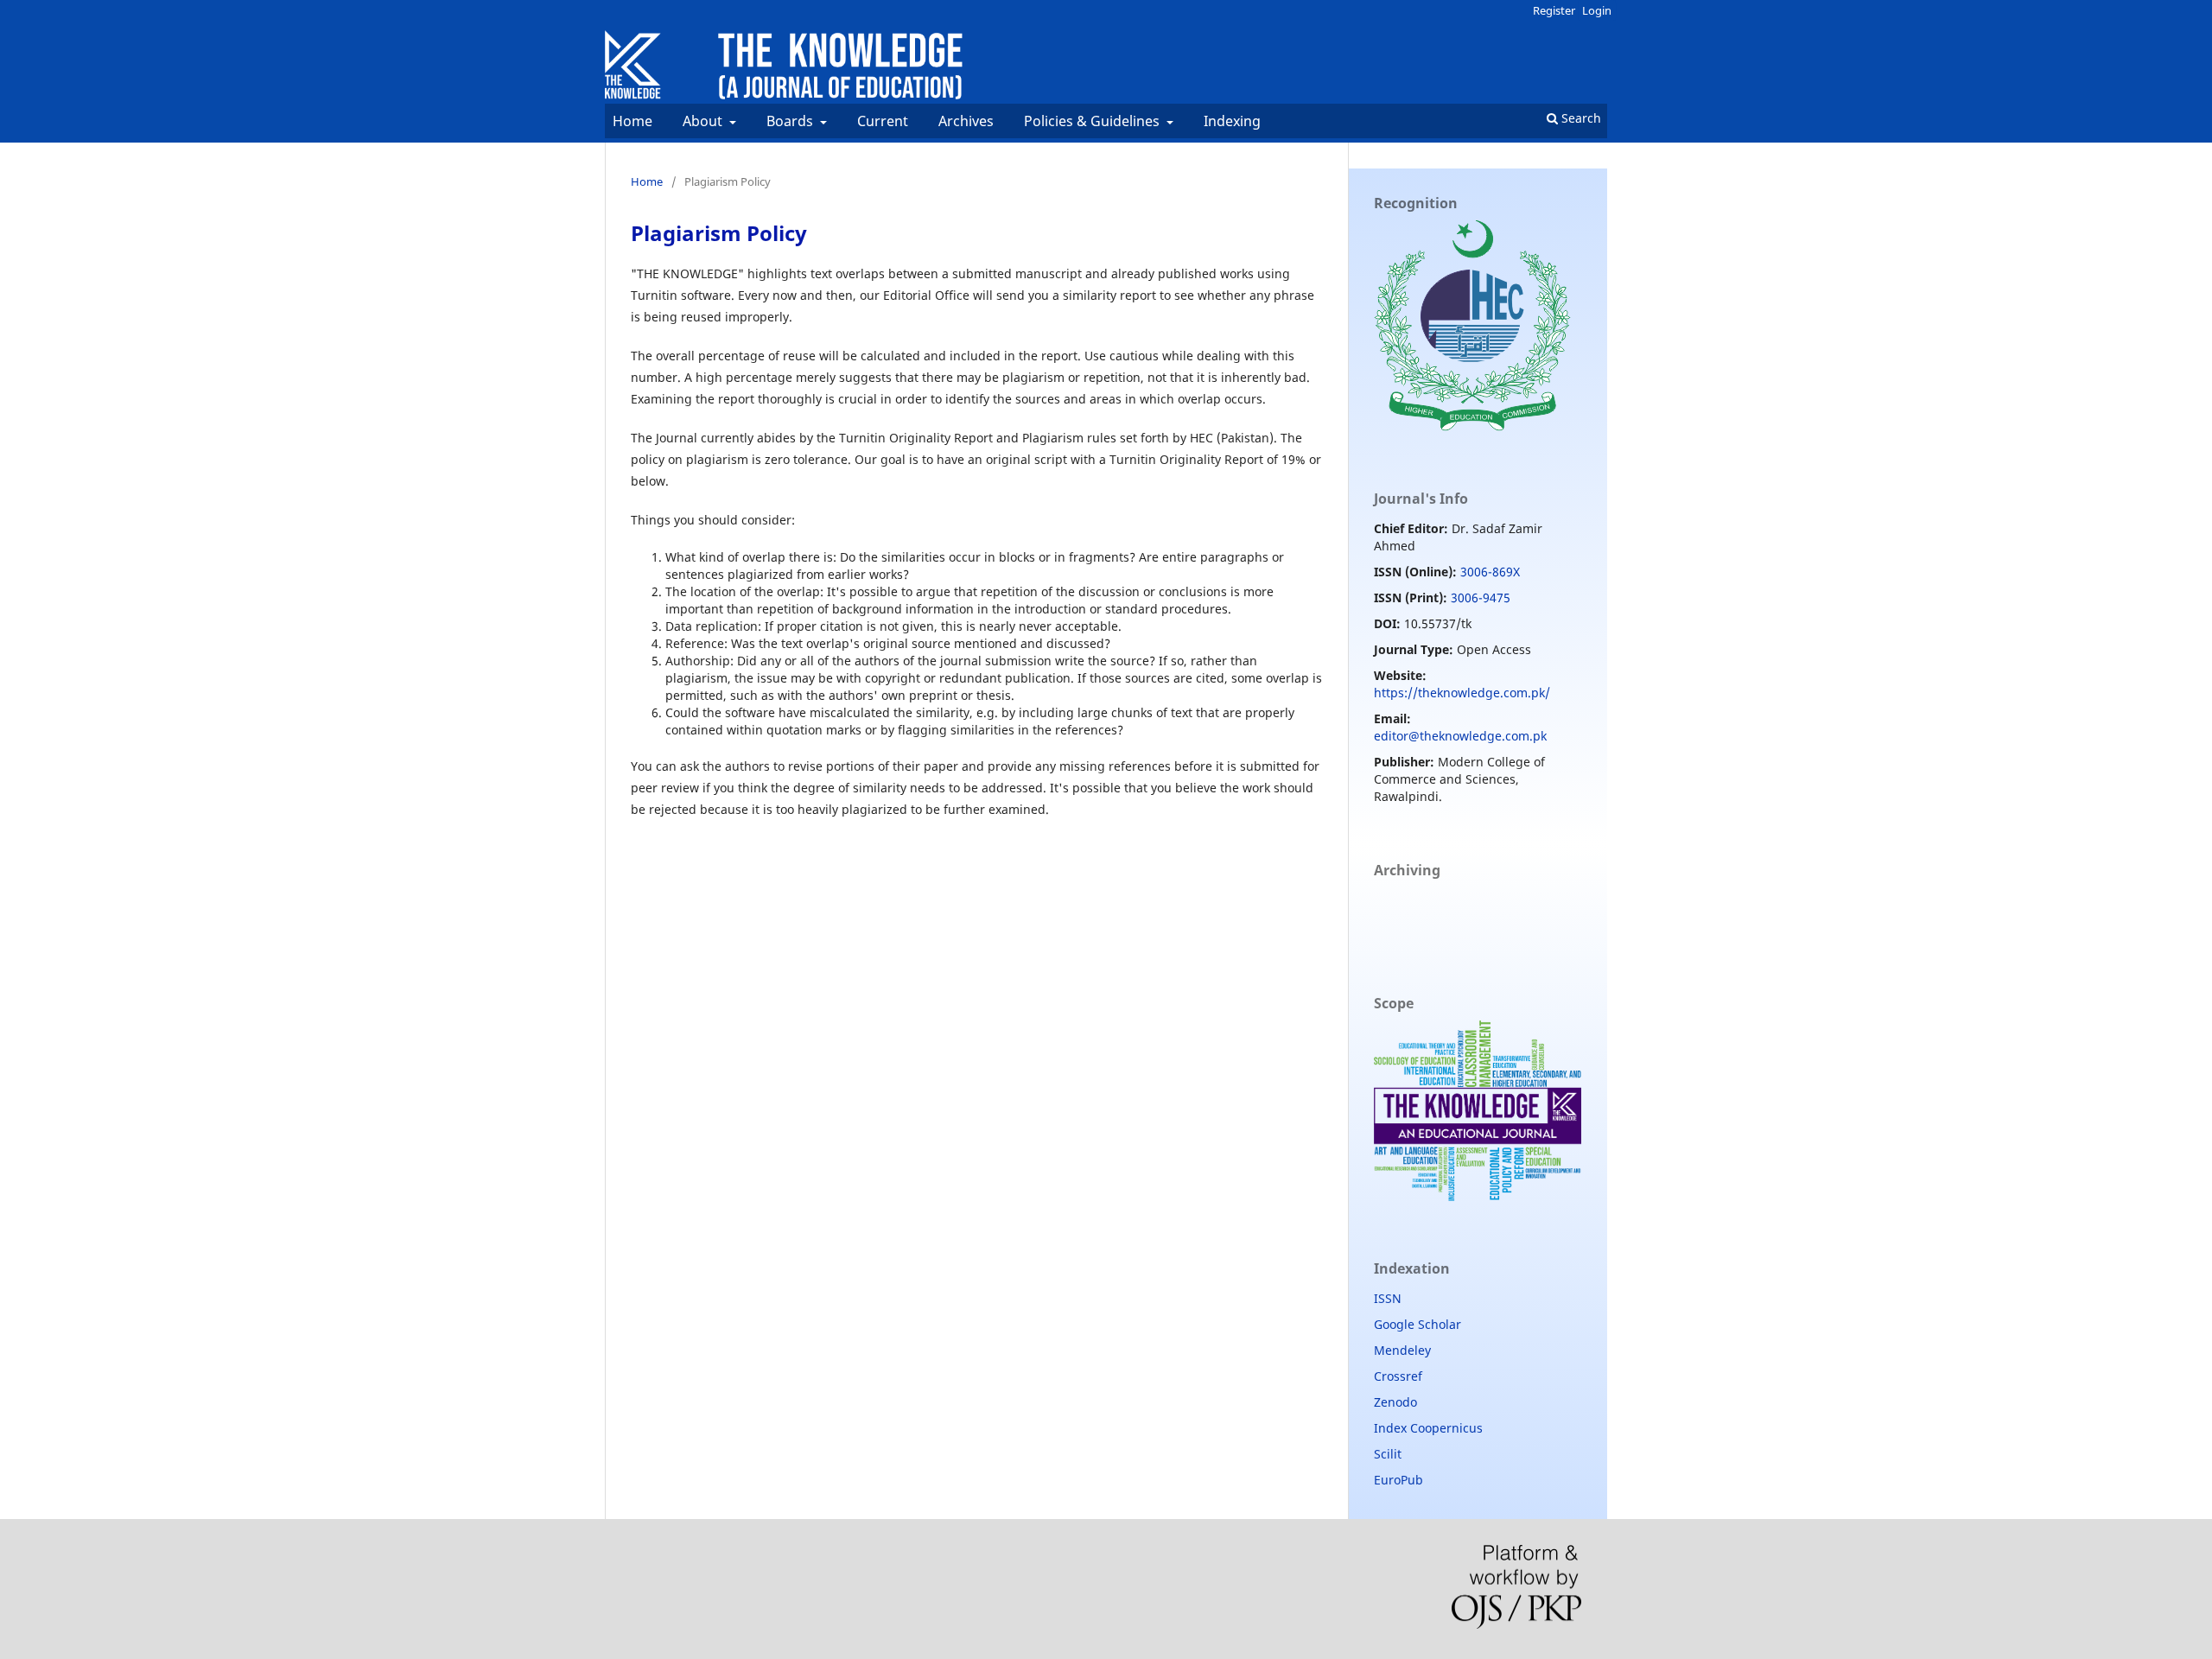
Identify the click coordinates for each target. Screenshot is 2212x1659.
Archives (966, 121)
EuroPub (1398, 1480)
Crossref (1398, 1376)
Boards (791, 121)
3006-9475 (1481, 597)
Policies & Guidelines (1093, 121)
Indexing (1232, 121)
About (704, 121)
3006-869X (1490, 572)
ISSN (1388, 1298)
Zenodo (1395, 1402)
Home (632, 121)
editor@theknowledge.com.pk (1460, 736)
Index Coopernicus (1428, 1428)
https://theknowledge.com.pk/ (1462, 693)
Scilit (1388, 1454)
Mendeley (1402, 1350)
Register (1554, 10)
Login (1597, 10)
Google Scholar (1417, 1324)
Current (883, 121)
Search (1580, 118)
